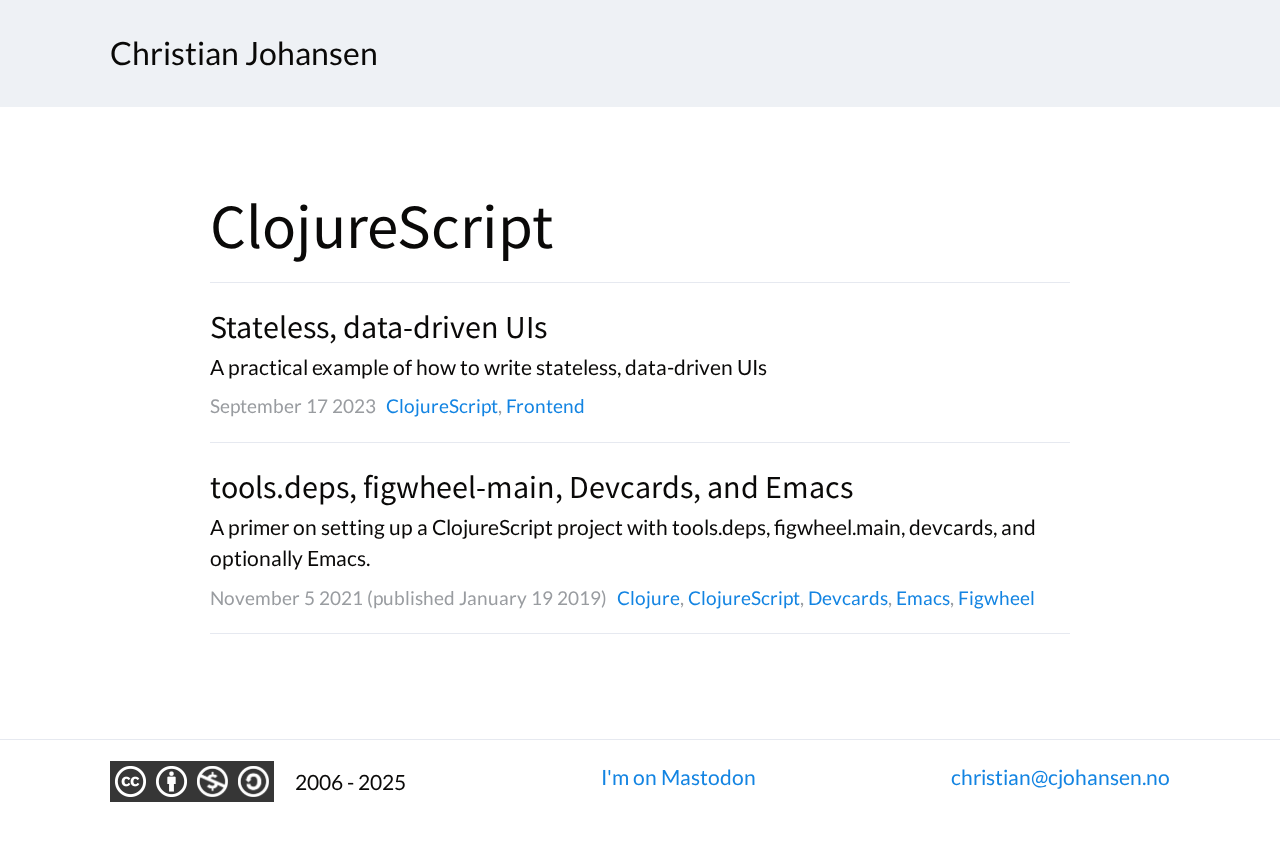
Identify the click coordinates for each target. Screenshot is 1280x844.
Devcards (848, 597)
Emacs (923, 597)
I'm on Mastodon (678, 776)
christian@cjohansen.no (1060, 776)
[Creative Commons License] (192, 781)
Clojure (648, 597)
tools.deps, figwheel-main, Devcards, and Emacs (531, 487)
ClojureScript (442, 405)
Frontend (545, 405)
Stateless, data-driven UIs (378, 327)
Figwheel (996, 597)
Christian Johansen (244, 53)
